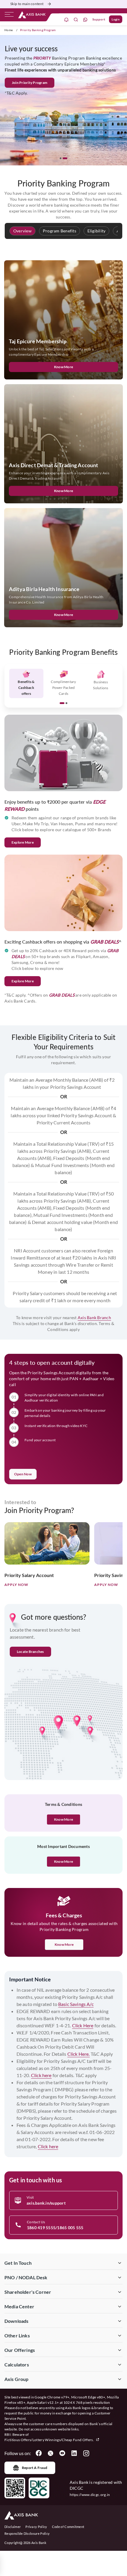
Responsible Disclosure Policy (27, 2533)
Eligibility (97, 231)
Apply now (16, 1585)
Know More (64, 367)
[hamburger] (9, 16)
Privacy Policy (36, 2527)
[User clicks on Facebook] (39, 2453)
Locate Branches (30, 1652)
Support (99, 19)
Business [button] (101, 685)
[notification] (66, 19)
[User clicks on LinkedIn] (74, 2453)
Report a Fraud (35, 2468)
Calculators (17, 2364)
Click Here (83, 2025)
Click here (41, 2075)
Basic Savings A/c (76, 2004)
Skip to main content (27, 4)
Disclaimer (13, 2527)
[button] (62, 158)
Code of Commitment (68, 2527)
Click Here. (79, 2054)
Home (9, 30)
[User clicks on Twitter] (51, 2453)
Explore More (23, 842)
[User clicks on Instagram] (86, 2453)
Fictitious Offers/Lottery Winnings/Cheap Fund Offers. (49, 2440)
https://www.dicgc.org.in (90, 2495)
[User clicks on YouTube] (62, 2453)
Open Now (23, 1474)
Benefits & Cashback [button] (26, 688)
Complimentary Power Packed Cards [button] (63, 688)
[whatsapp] (85, 19)
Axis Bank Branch (94, 1317)
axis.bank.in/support (46, 2203)
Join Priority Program (41, 83)
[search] (76, 19)
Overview (22, 231)
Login (116, 19)
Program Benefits (60, 231)
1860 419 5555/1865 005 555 (55, 2228)
